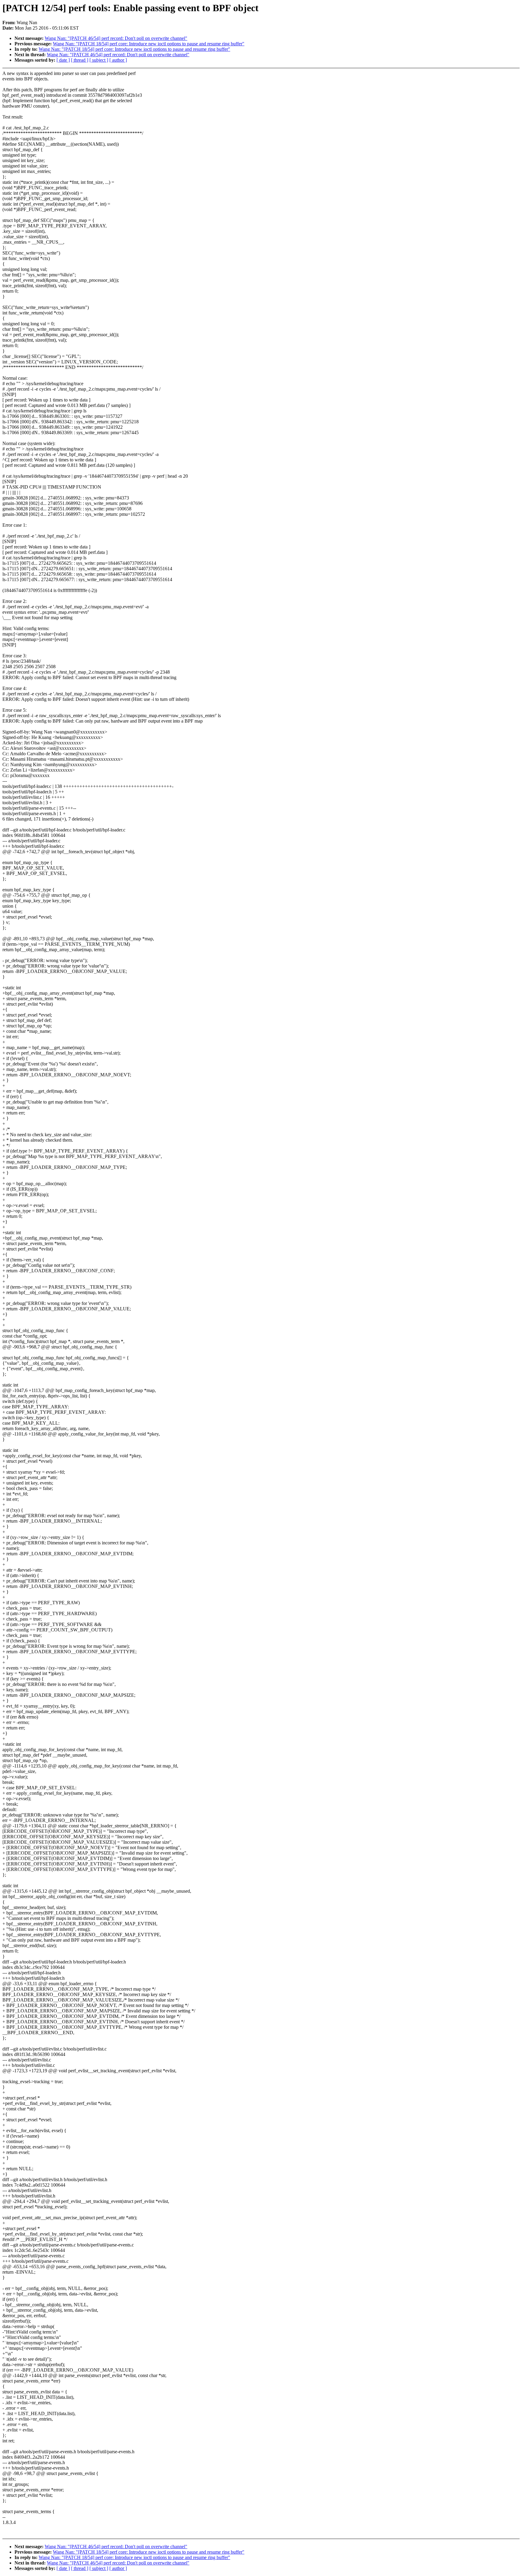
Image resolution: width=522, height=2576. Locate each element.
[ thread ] (80, 60)
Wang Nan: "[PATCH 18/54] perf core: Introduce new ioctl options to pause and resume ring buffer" (149, 44)
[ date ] (63, 60)
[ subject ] (99, 60)
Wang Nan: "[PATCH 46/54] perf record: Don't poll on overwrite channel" (116, 38)
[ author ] (118, 60)
